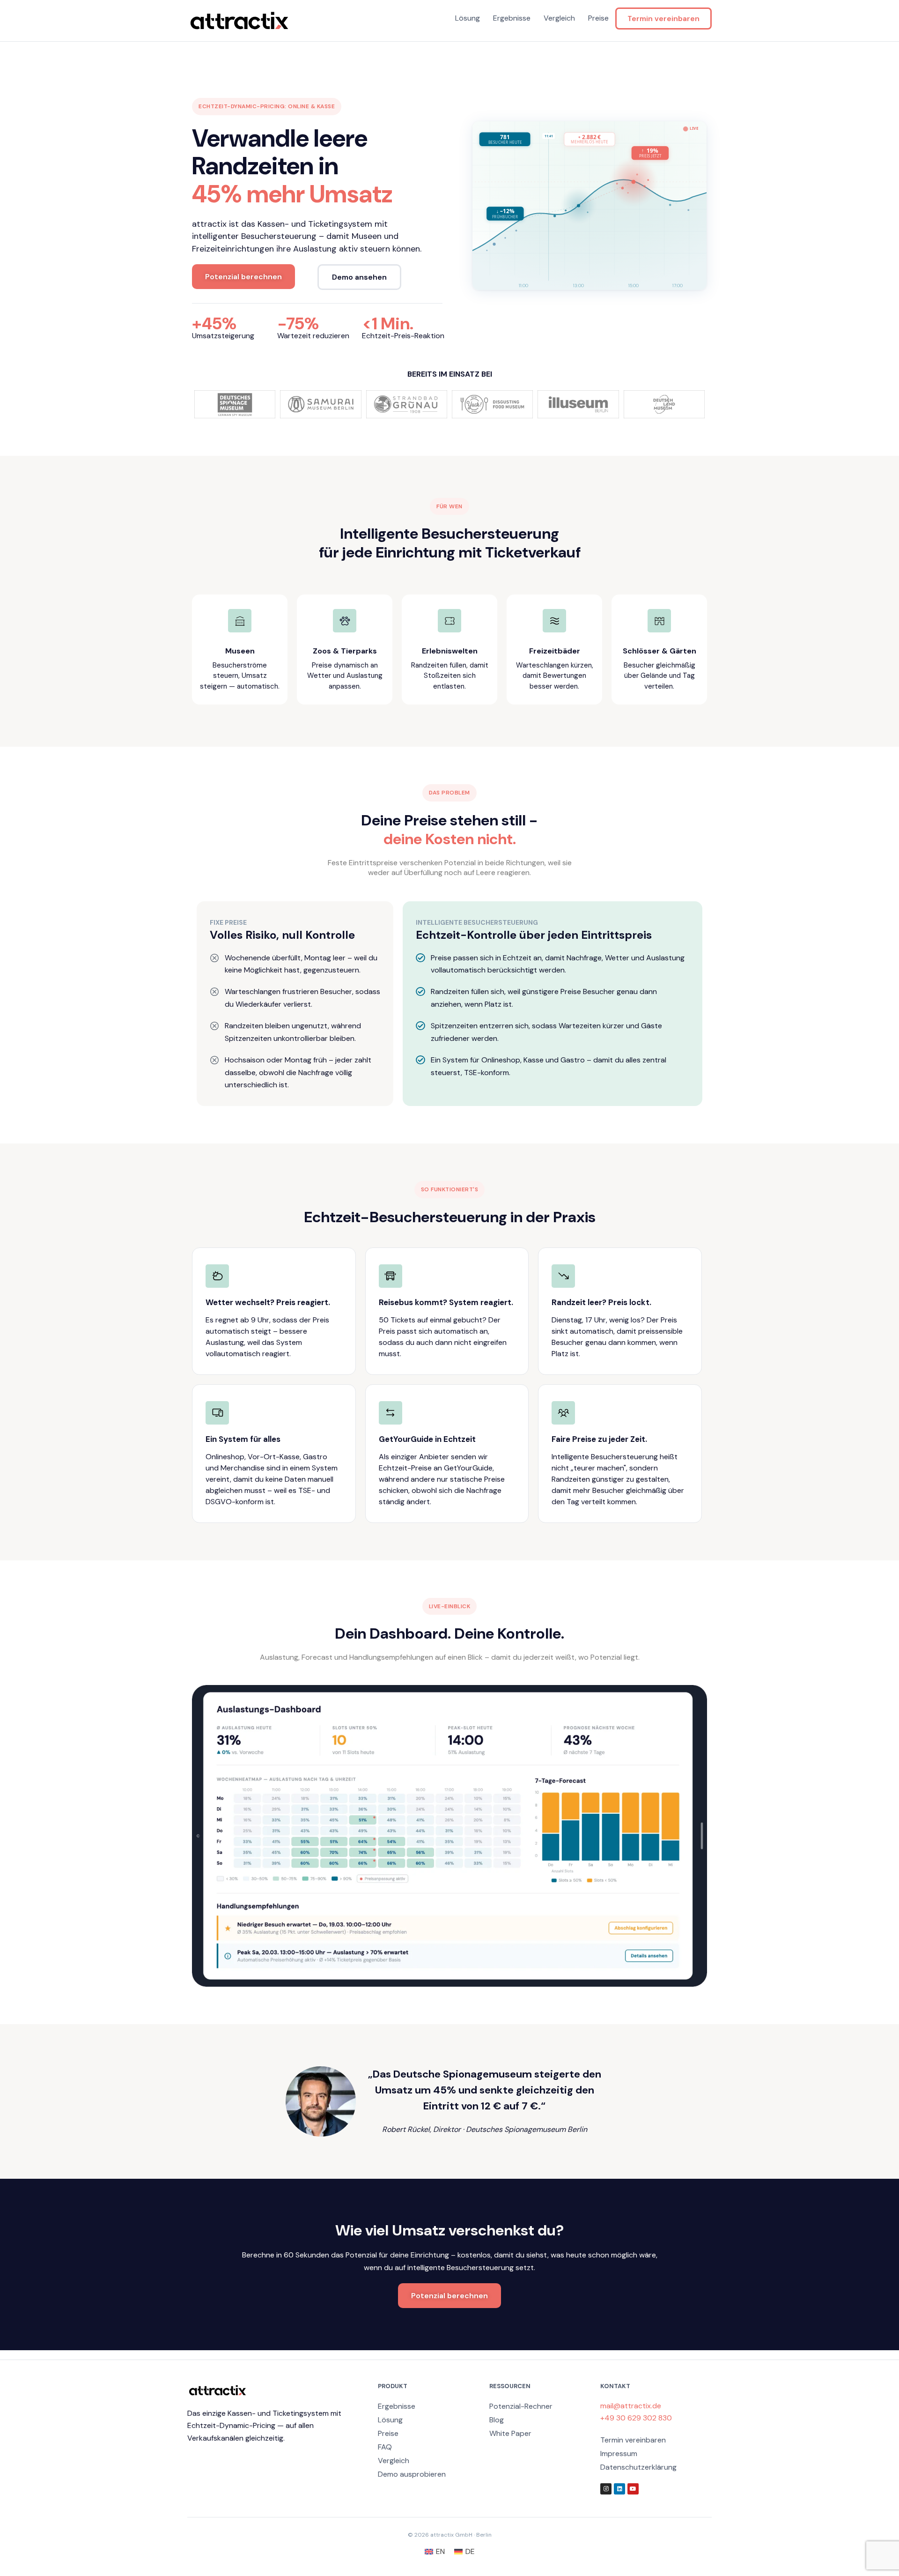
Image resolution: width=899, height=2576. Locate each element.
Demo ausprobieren (412, 2474)
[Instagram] (606, 2489)
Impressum (619, 2454)
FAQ (385, 2447)
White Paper (510, 2433)
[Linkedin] (619, 2489)
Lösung (468, 18)
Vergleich (559, 18)
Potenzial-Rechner (521, 2406)
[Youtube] (633, 2489)
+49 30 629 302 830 (636, 2418)
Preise (598, 18)
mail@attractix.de (631, 2406)
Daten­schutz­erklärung (638, 2467)
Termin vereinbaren (663, 19)
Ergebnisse (512, 18)
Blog (497, 2420)
